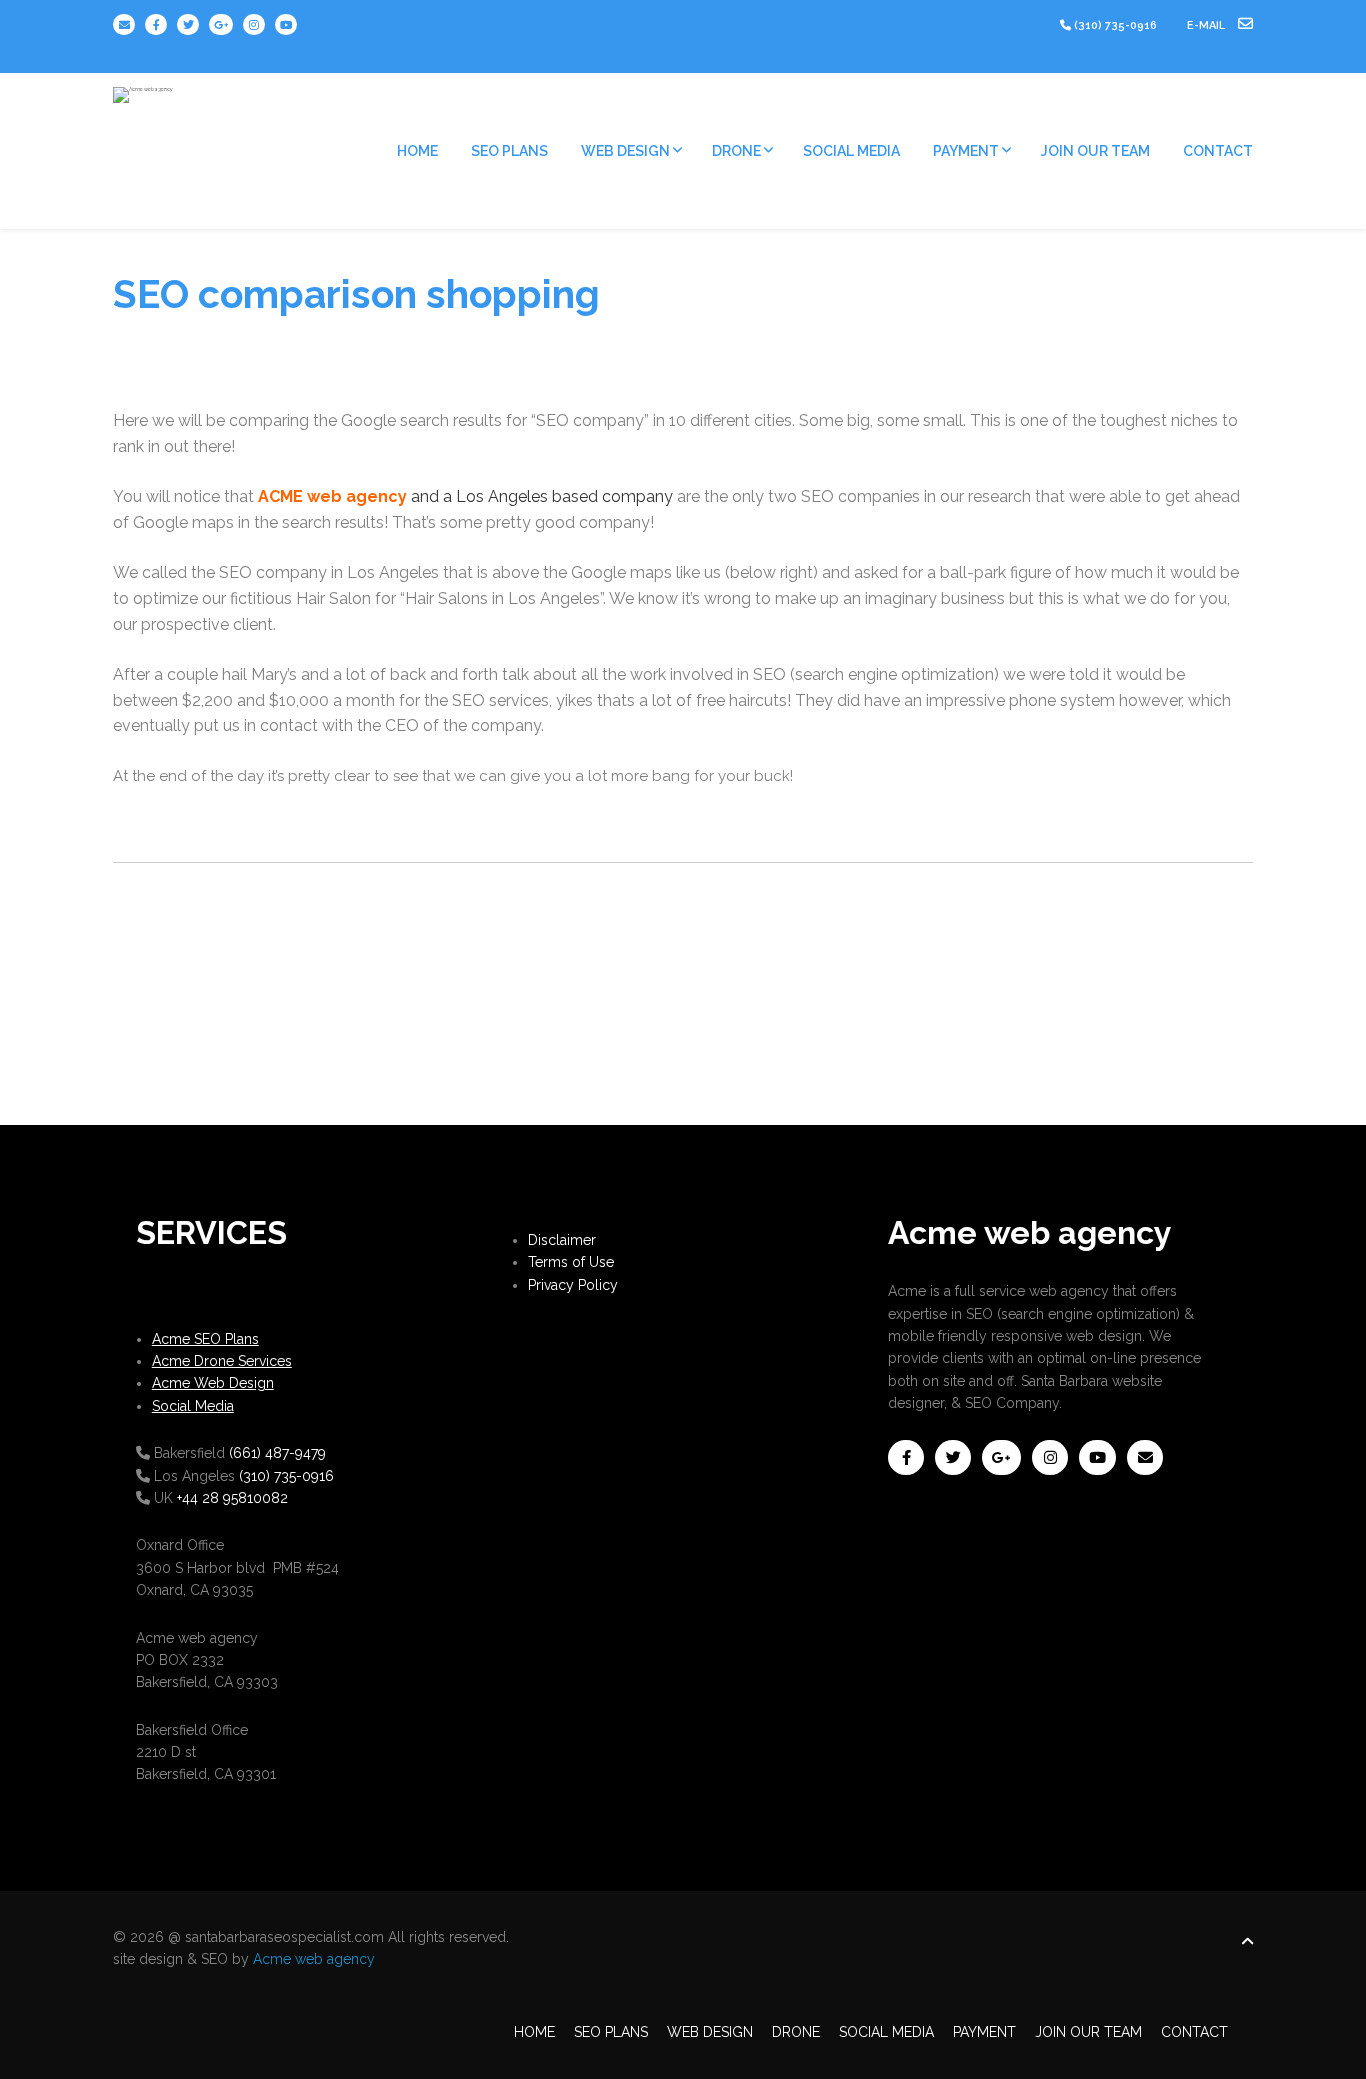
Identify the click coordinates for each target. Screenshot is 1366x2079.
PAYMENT (966, 151)
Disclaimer (562, 1240)
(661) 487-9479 (277, 1453)
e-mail (1207, 25)
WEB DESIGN (625, 151)
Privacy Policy (573, 1285)
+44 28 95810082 (232, 1498)
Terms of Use (571, 1262)
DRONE (736, 151)
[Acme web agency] (143, 87)
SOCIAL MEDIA (851, 151)
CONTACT (1218, 151)
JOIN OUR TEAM (1095, 151)
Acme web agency (314, 1959)
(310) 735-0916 (1115, 25)
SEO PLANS (509, 151)
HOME (417, 151)
